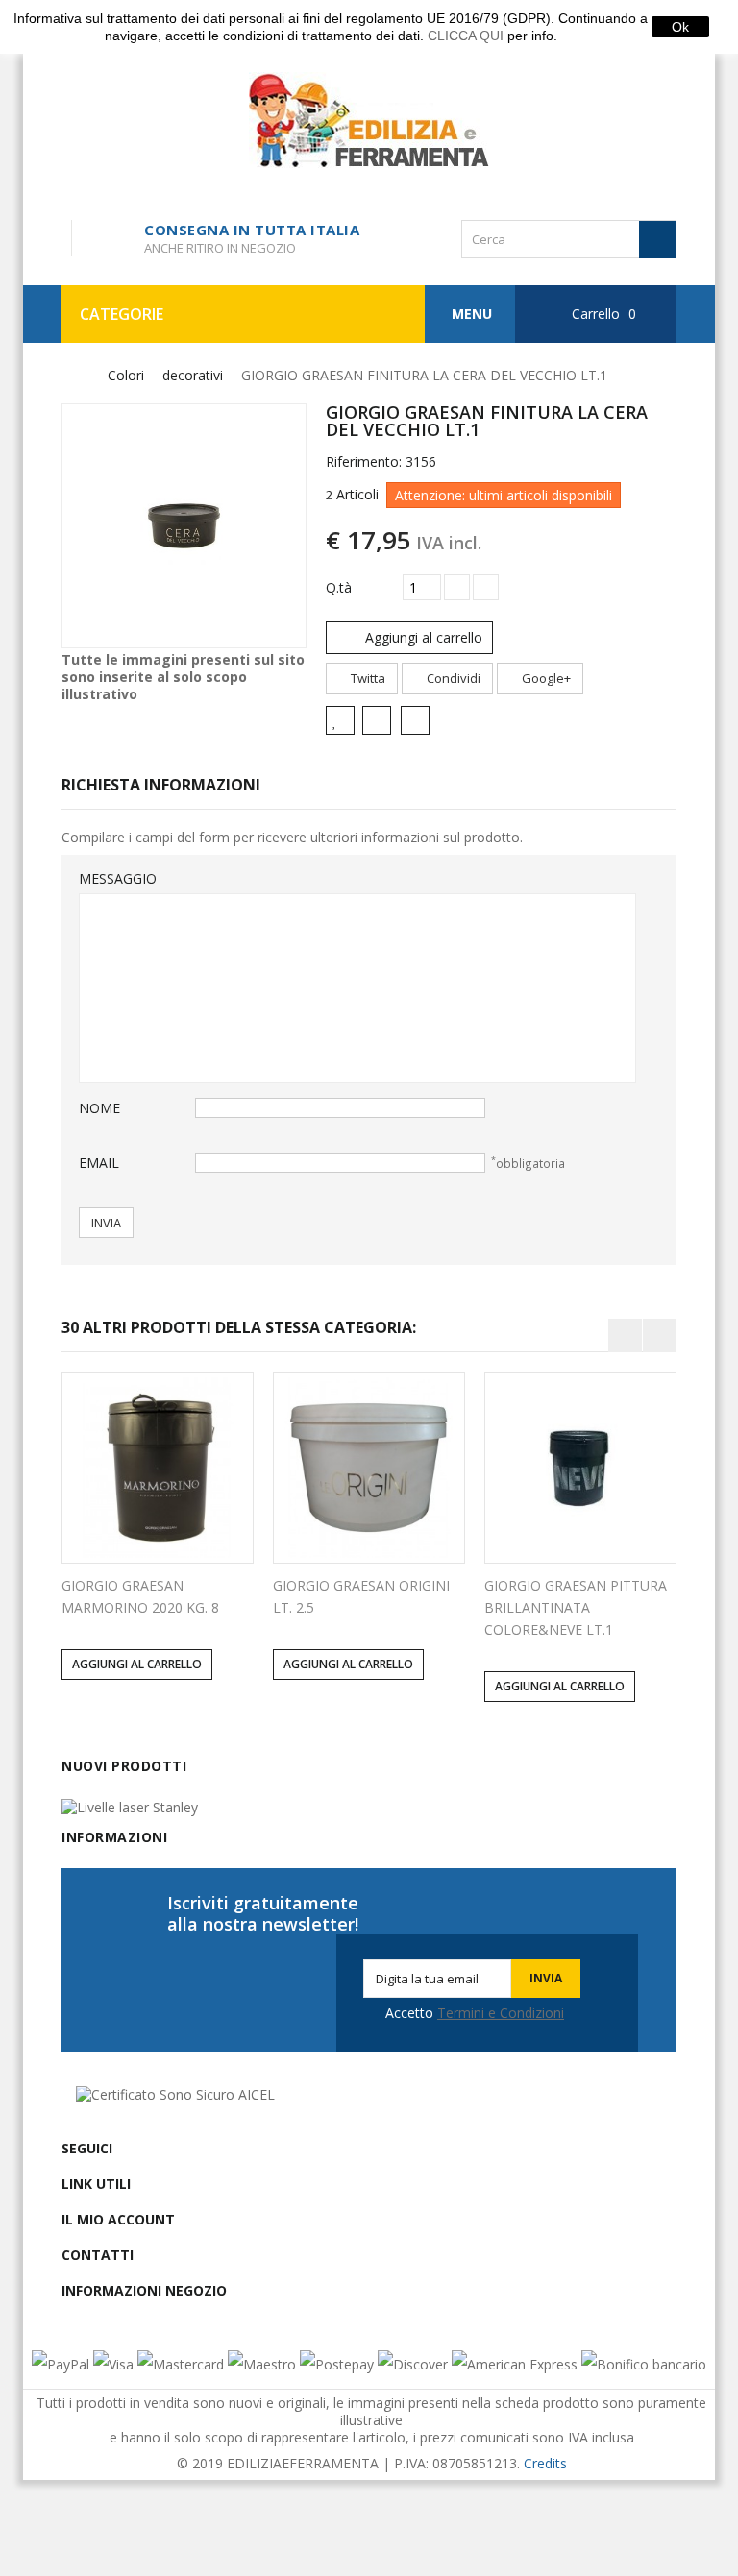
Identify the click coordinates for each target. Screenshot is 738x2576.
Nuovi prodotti (124, 1766)
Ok (680, 27)
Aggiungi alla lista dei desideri (340, 720)
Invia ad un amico (380, 722)
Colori (126, 375)
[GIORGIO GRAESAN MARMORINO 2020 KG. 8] (158, 1468)
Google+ (545, 678)
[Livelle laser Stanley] (130, 1805)
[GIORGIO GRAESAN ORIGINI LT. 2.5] (369, 1468)
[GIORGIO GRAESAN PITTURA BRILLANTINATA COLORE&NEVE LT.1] (580, 1468)
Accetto (475, 2013)
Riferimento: (364, 462)
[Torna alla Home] (74, 376)
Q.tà (339, 588)
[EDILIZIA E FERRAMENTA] (369, 120)
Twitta (367, 678)
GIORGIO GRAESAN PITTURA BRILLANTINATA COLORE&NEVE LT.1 (576, 1607)
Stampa (418, 722)
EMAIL (99, 1163)
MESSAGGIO (118, 878)
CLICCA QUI (466, 36)
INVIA (106, 1223)
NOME (99, 1108)
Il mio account (118, 2219)
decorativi (193, 375)
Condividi (452, 678)
